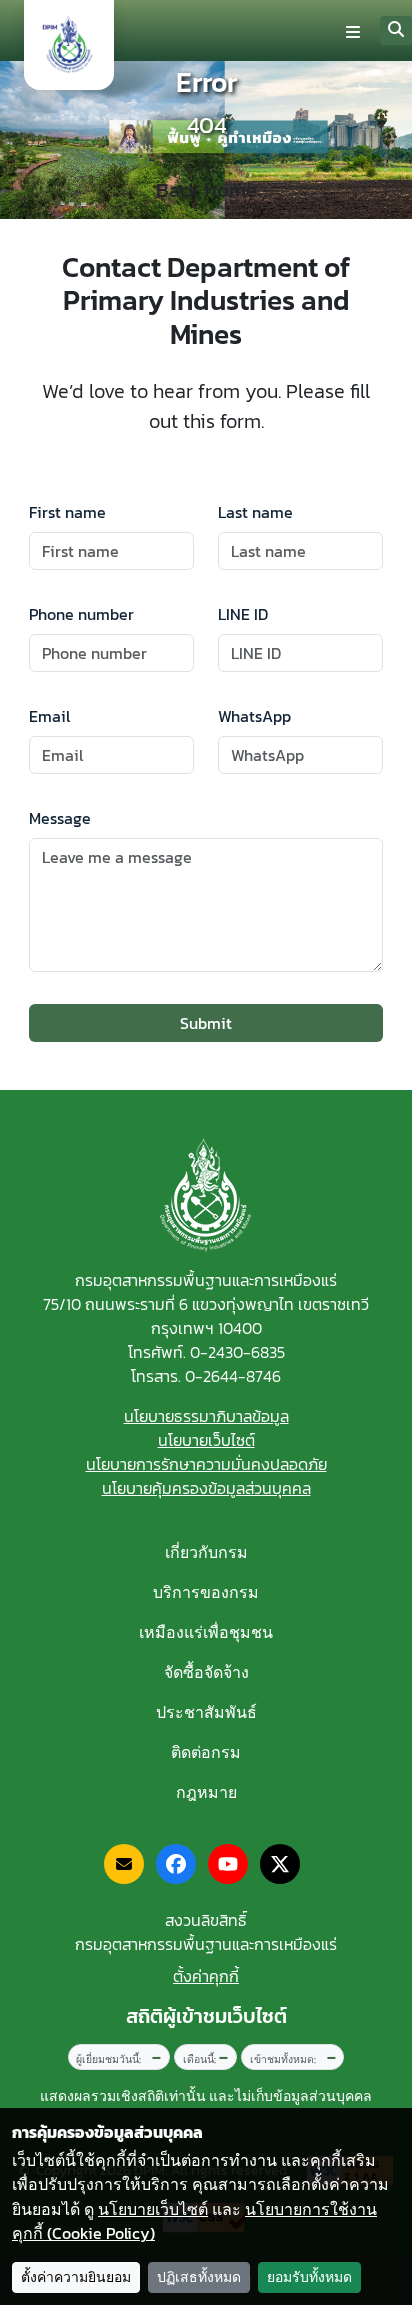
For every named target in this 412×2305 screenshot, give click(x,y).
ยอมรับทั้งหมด (309, 2277)
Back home (206, 190)
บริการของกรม (206, 1592)
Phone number (81, 614)
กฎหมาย (206, 1792)
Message (60, 818)
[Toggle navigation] (353, 31)
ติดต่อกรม (206, 1752)
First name (67, 512)
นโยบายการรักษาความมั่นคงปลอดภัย (206, 1464)
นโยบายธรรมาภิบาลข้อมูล (206, 1416)
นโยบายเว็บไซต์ (206, 1440)
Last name (255, 512)
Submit (206, 1023)
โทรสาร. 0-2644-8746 (206, 1376)
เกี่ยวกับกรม (206, 1552)
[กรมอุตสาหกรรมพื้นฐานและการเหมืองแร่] (69, 45)
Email (49, 716)
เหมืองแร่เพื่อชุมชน (206, 1632)
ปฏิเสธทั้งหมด (199, 2277)
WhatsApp (254, 716)
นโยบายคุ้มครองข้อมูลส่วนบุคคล (206, 1488)
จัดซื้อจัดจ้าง (206, 1672)
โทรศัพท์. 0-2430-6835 (206, 1352)
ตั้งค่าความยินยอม (76, 2277)
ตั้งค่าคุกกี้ (206, 1976)
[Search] (396, 30)
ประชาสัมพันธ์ (206, 1712)
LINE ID (243, 614)
